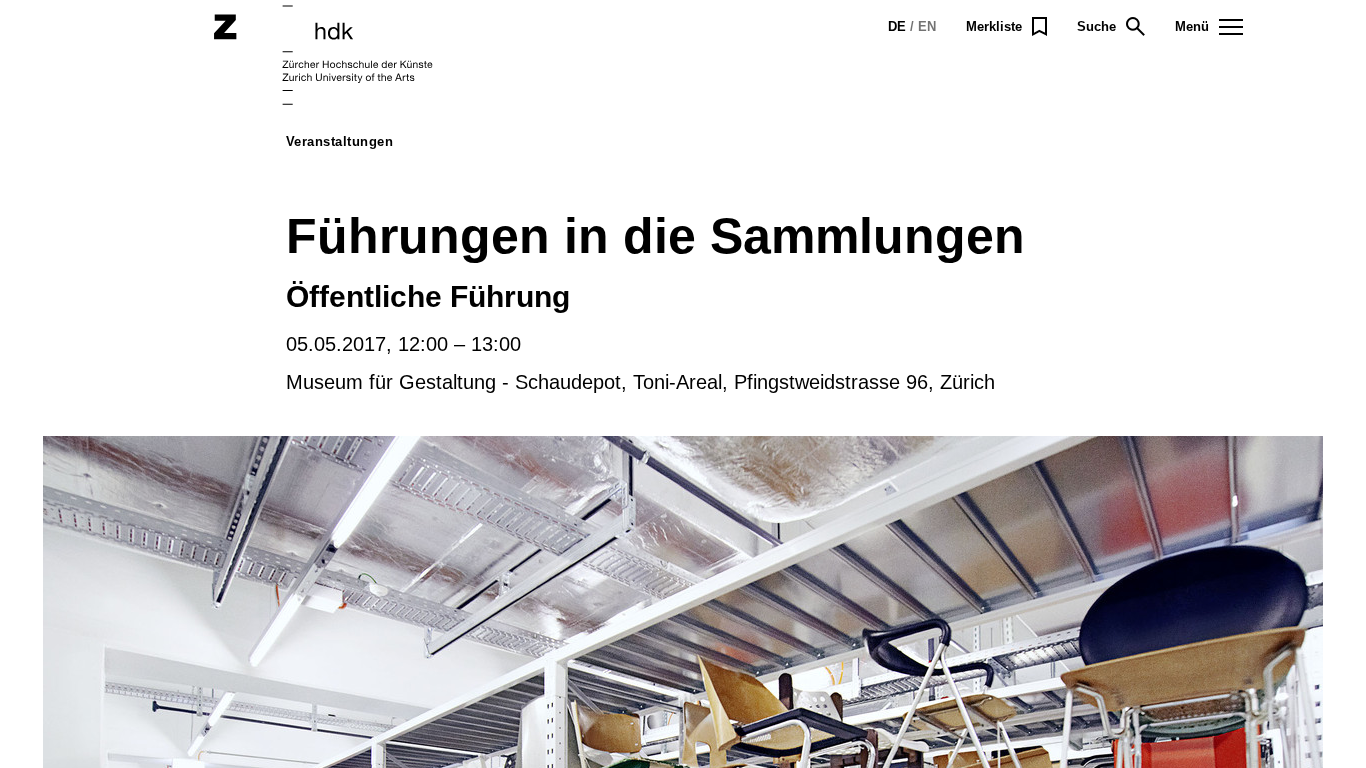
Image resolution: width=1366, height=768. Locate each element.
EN (927, 26)
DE (897, 26)
